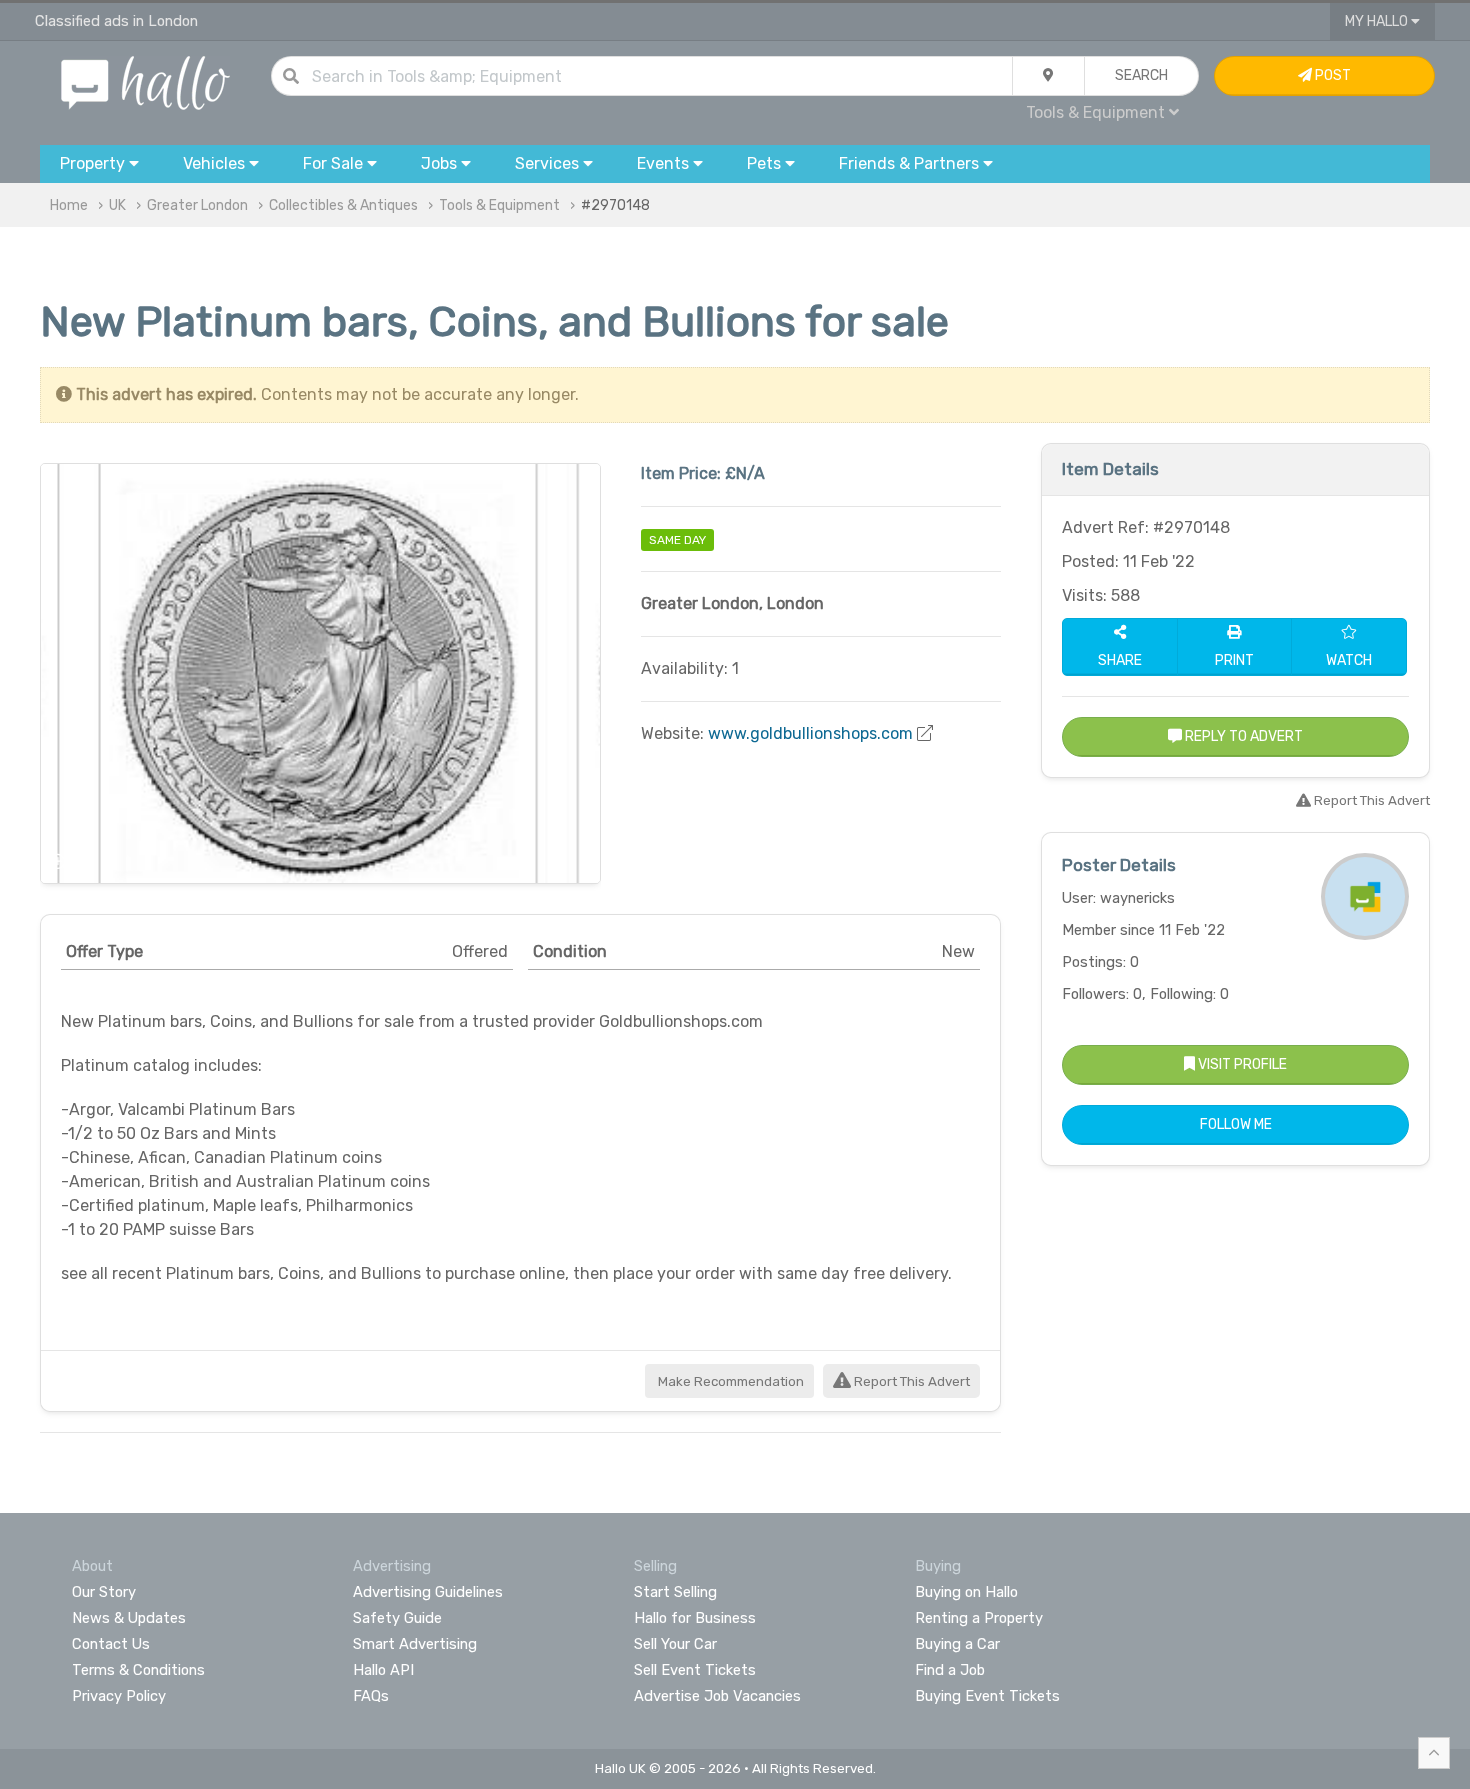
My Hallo (1378, 21)
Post (1331, 75)
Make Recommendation (729, 1381)
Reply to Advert (1242, 736)
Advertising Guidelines (428, 1592)
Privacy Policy (119, 1696)
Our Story (104, 1592)
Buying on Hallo (966, 1592)
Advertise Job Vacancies (717, 1696)
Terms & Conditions (138, 1670)
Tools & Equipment (499, 205)
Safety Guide (397, 1618)
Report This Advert (910, 1381)
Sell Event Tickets (695, 1670)
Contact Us (111, 1644)
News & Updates (129, 1618)
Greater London (197, 205)
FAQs (371, 1696)
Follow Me (1236, 1124)
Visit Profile (1241, 1064)
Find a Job (950, 1670)
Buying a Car (957, 1644)
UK (117, 205)
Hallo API (383, 1670)
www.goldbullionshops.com (810, 733)
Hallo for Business (695, 1618)
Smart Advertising (415, 1644)
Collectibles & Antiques (343, 205)
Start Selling (675, 1592)
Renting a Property (979, 1618)
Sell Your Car (675, 1644)
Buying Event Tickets (987, 1696)
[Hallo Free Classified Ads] (145, 81)
